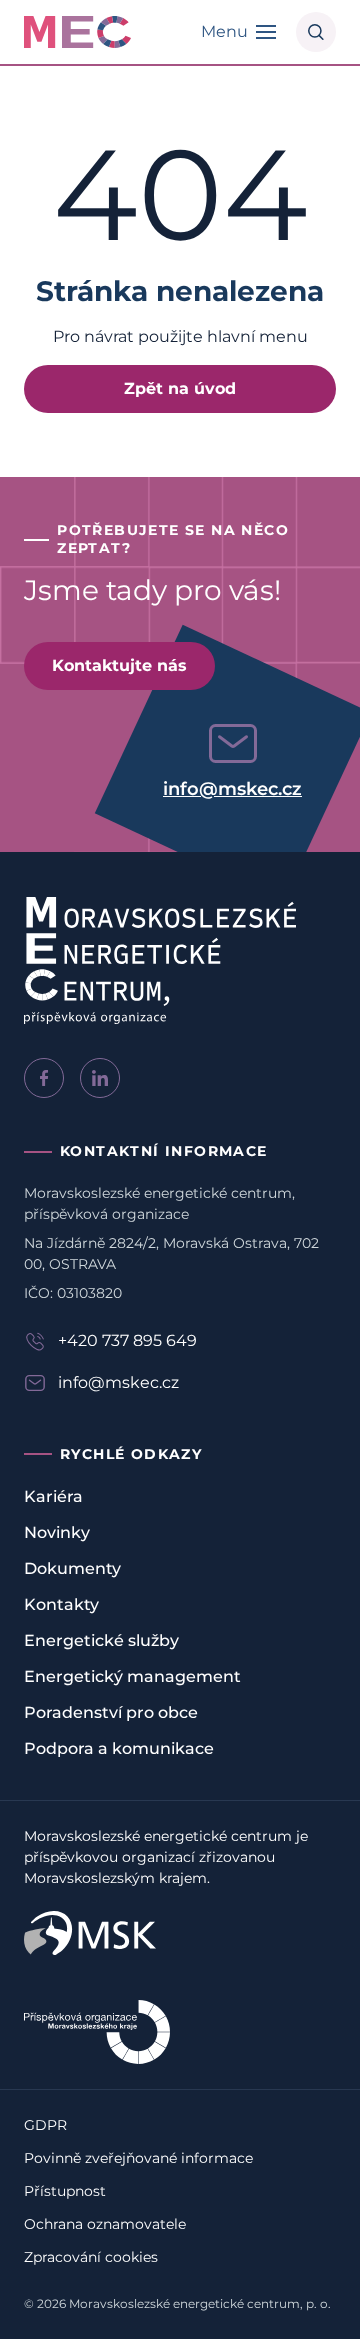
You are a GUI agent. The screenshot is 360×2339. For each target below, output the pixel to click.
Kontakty (61, 1604)
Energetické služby (101, 1640)
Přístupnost (65, 2191)
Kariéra (53, 1496)
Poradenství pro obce (111, 1712)
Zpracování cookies (91, 2257)
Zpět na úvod (180, 388)
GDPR (45, 2125)
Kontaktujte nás (119, 665)
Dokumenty (72, 1568)
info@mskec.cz (232, 789)
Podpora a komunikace (119, 1748)
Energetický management (132, 1676)
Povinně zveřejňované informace (138, 2158)
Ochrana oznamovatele (105, 2224)
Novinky (57, 1532)
